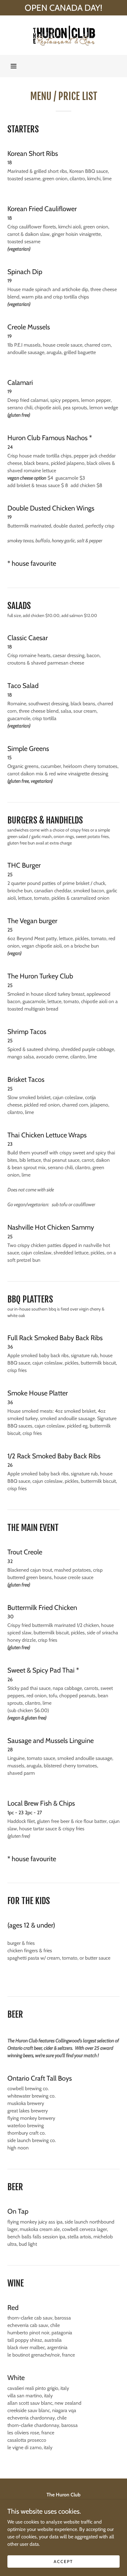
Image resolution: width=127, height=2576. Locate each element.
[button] (14, 66)
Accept (63, 2561)
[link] (63, 35)
